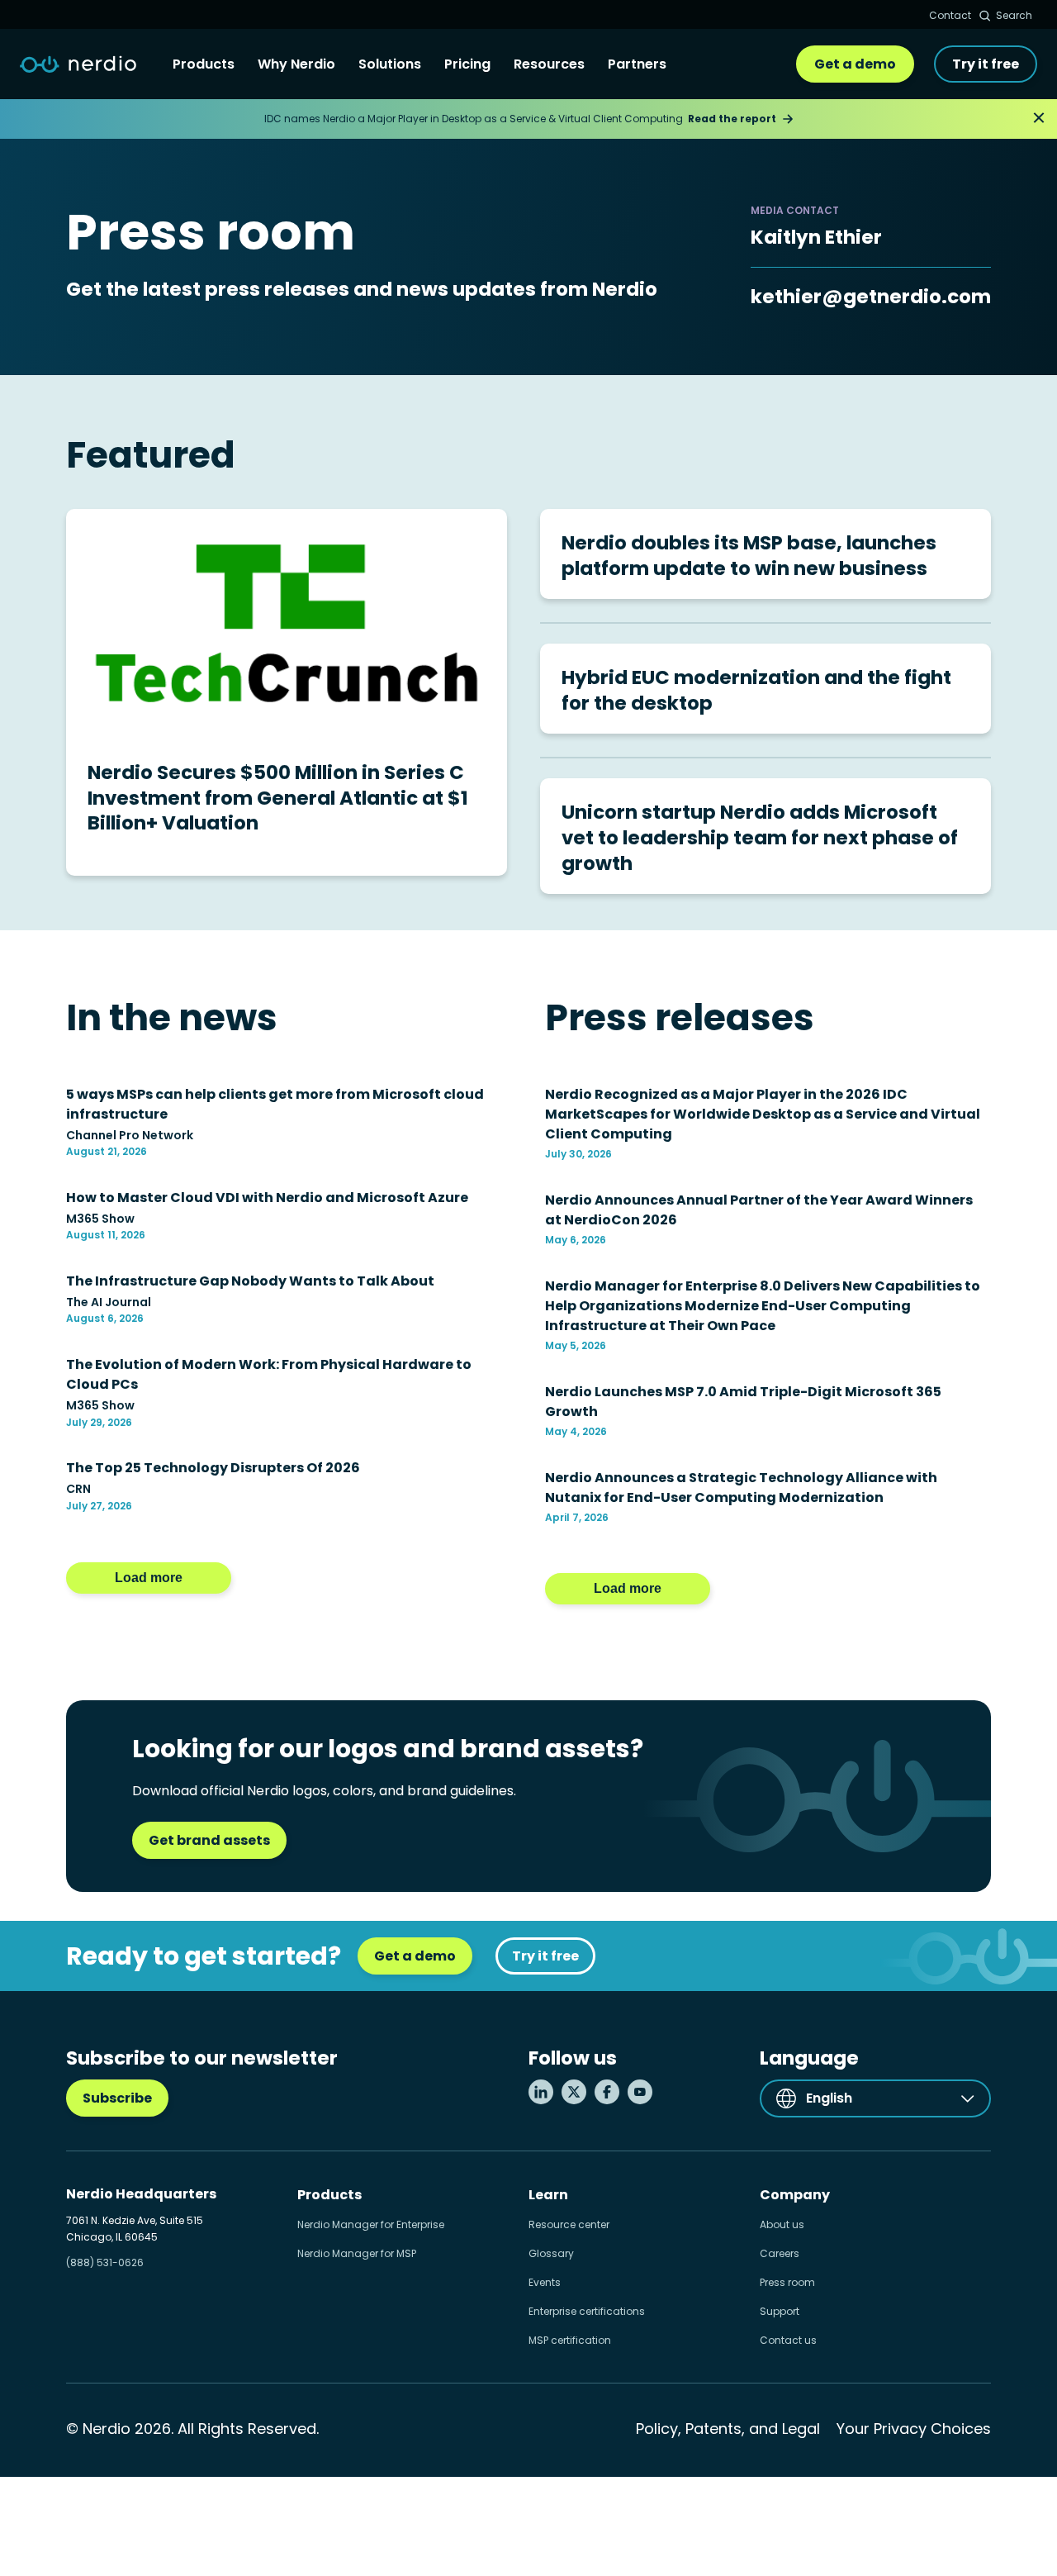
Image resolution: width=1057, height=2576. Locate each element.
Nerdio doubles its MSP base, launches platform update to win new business (749, 556)
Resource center (569, 2224)
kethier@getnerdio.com (871, 297)
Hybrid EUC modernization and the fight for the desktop (756, 690)
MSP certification (570, 2340)
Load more (149, 1578)
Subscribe (117, 2098)
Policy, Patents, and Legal (728, 2429)
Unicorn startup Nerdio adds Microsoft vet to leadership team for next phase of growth (760, 837)
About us (782, 2224)
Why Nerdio (296, 64)
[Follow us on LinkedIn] (541, 2092)
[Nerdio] (78, 64)
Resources (549, 64)
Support (780, 2311)
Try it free (986, 64)
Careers (780, 2253)
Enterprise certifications (587, 2311)
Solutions (390, 64)
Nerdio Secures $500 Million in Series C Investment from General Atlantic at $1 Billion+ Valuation (278, 798)
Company (795, 2195)
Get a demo (855, 64)
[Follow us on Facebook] (607, 2092)
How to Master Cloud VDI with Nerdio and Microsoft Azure (267, 1198)
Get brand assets (209, 1840)
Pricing (467, 64)
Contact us (788, 2340)
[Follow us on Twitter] (574, 2092)
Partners (637, 64)
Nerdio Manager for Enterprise (371, 2224)
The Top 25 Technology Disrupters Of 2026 (213, 1468)
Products (204, 64)
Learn (548, 2195)
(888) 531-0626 (105, 2262)
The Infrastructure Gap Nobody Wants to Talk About (250, 1281)
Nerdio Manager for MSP (357, 2253)
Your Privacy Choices (914, 2429)
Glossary (551, 2253)
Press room (787, 2282)
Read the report (732, 119)
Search (1014, 15)
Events (545, 2282)
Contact (950, 15)
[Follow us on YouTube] (640, 2092)
